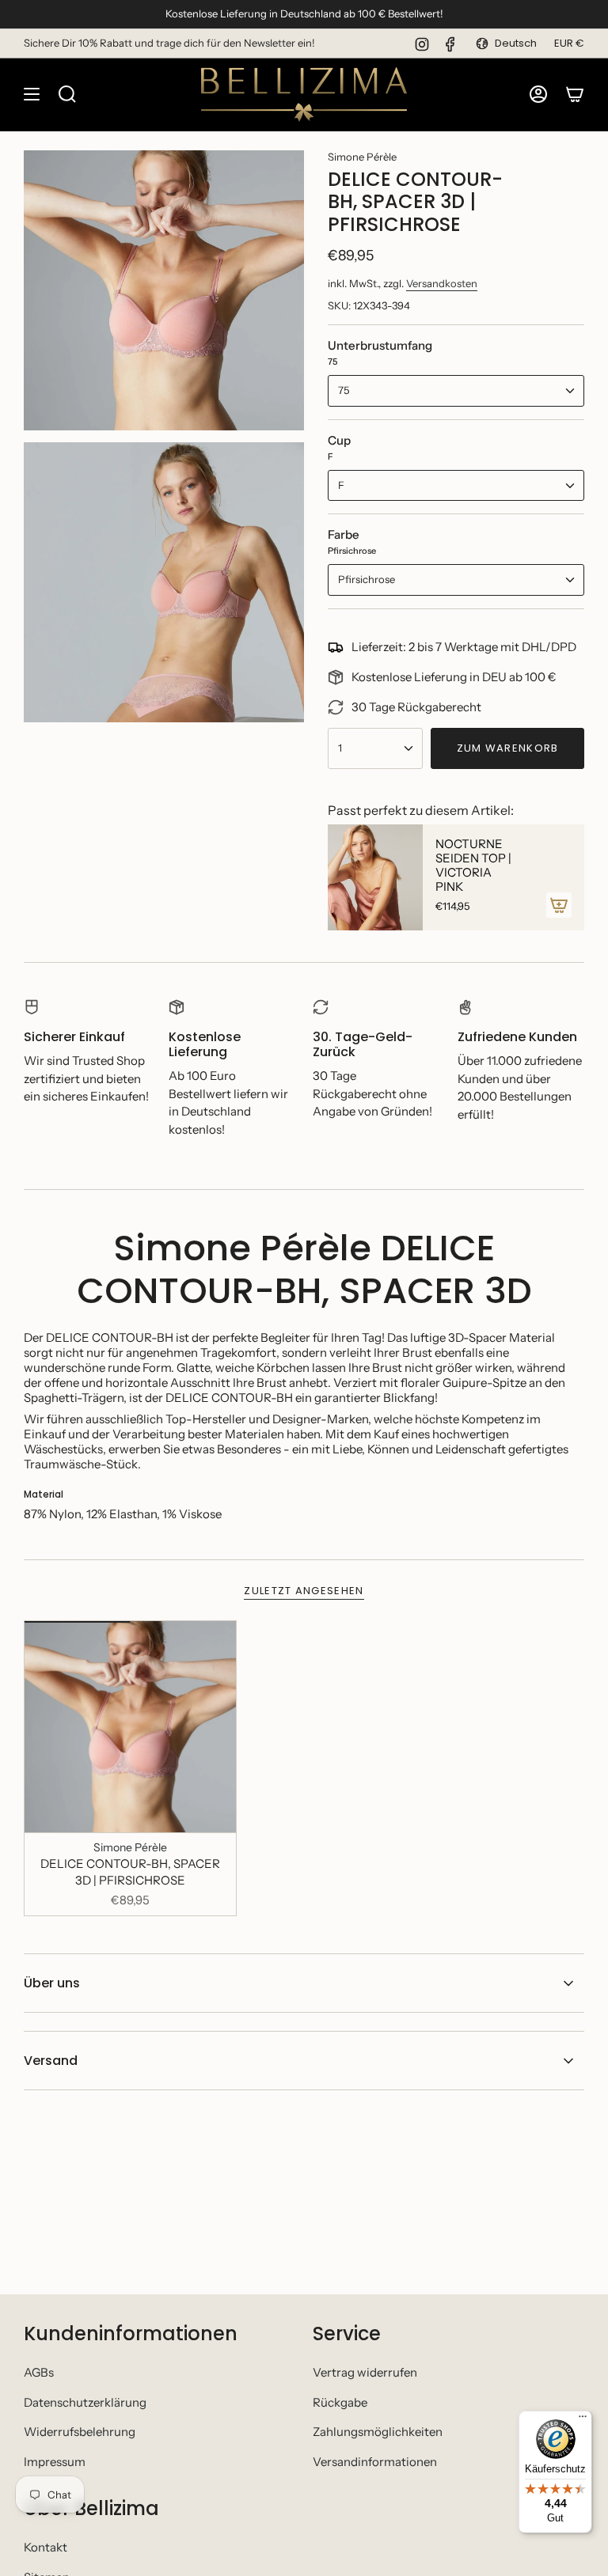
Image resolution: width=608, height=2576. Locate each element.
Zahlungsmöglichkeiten (378, 2432)
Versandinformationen (375, 2462)
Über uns (52, 1983)
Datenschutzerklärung (85, 2402)
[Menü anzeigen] (32, 95)
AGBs (39, 2372)
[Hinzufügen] (559, 905)
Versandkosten (442, 283)
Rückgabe (340, 2402)
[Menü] (583, 2420)
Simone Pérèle (362, 157)
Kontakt (46, 2547)
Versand (51, 2061)
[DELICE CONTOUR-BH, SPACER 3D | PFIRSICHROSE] (130, 1727)
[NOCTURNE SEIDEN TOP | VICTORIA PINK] (375, 877)
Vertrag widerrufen (365, 2372)
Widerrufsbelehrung (80, 2432)
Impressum (55, 2462)
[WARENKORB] (575, 95)
